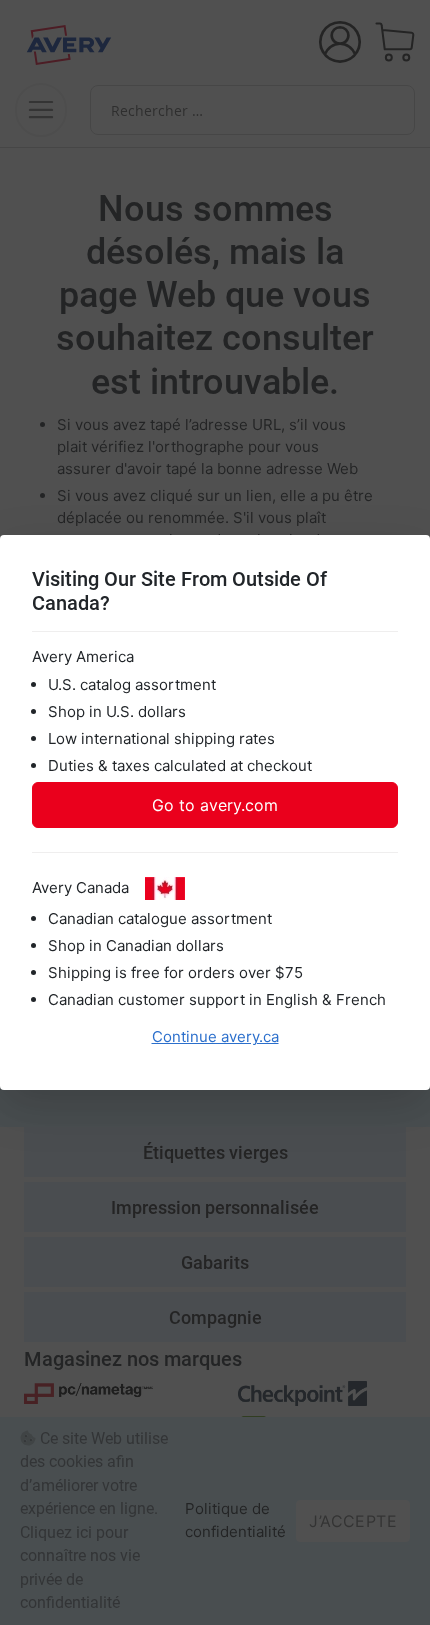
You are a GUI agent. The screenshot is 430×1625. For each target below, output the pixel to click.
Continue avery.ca (215, 1036)
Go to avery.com (215, 805)
